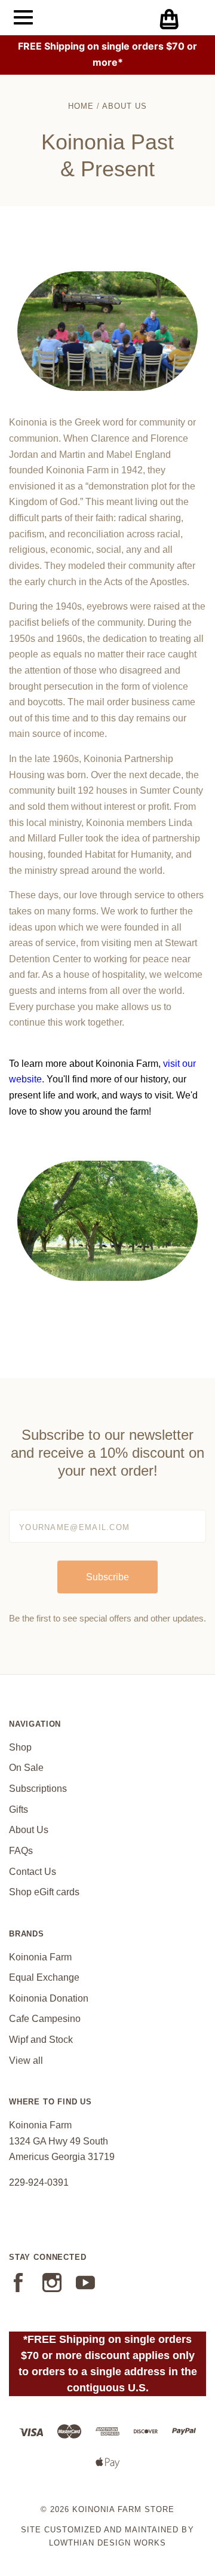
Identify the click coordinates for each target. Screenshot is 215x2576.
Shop (20, 1747)
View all (26, 2061)
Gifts (19, 1809)
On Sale (26, 1768)
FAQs (21, 1851)
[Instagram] (52, 2289)
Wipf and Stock (41, 2040)
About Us (29, 1830)
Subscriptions (38, 1789)
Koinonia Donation (49, 1998)
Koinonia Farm (40, 1957)
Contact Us (33, 1872)
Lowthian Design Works (107, 2543)
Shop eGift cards (44, 1892)
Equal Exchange (44, 1977)
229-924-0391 (39, 2182)
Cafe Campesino (45, 2019)
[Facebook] (19, 2289)
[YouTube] (85, 2289)
